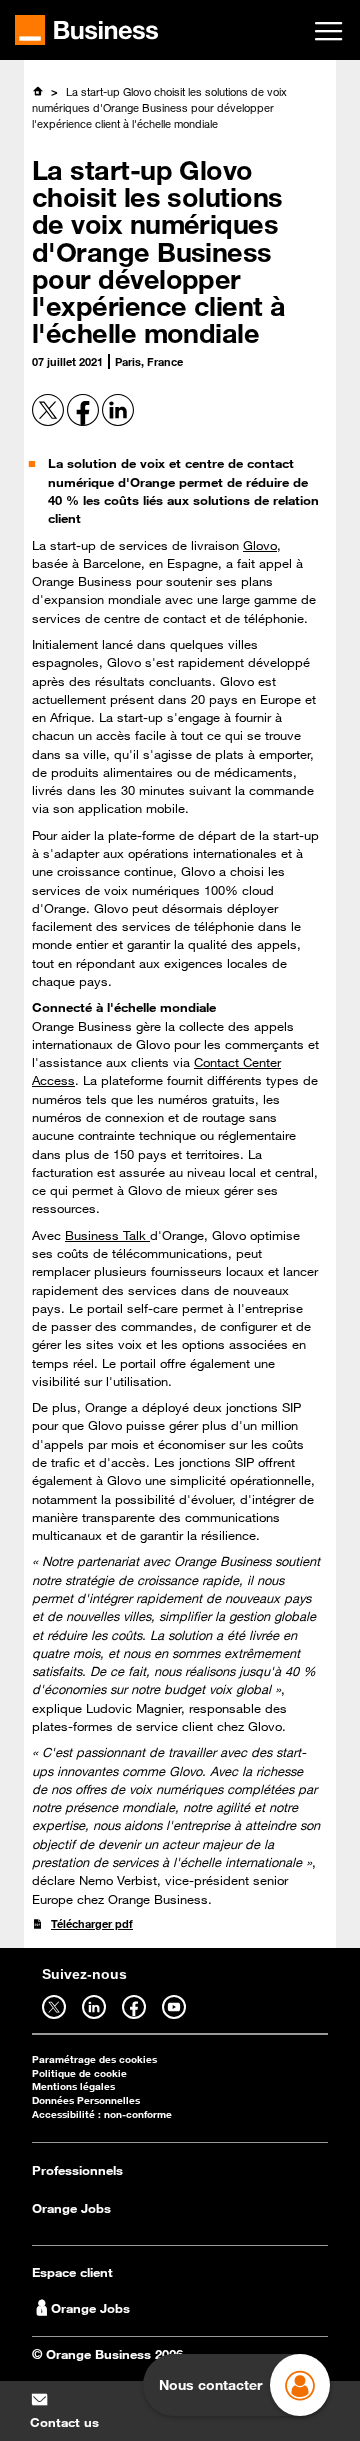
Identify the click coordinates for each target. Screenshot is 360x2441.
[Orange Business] (86, 30)
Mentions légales (73, 2086)
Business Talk (107, 1235)
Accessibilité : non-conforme (102, 2114)
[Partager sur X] (49, 422)
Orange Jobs (71, 2208)
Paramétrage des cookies (94, 2059)
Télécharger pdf (92, 1923)
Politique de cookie (79, 2073)
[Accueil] (37, 91)
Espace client (72, 2272)
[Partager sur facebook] (84, 422)
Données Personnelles (86, 2100)
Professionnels (77, 2170)
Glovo (260, 545)
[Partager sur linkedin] (118, 422)
